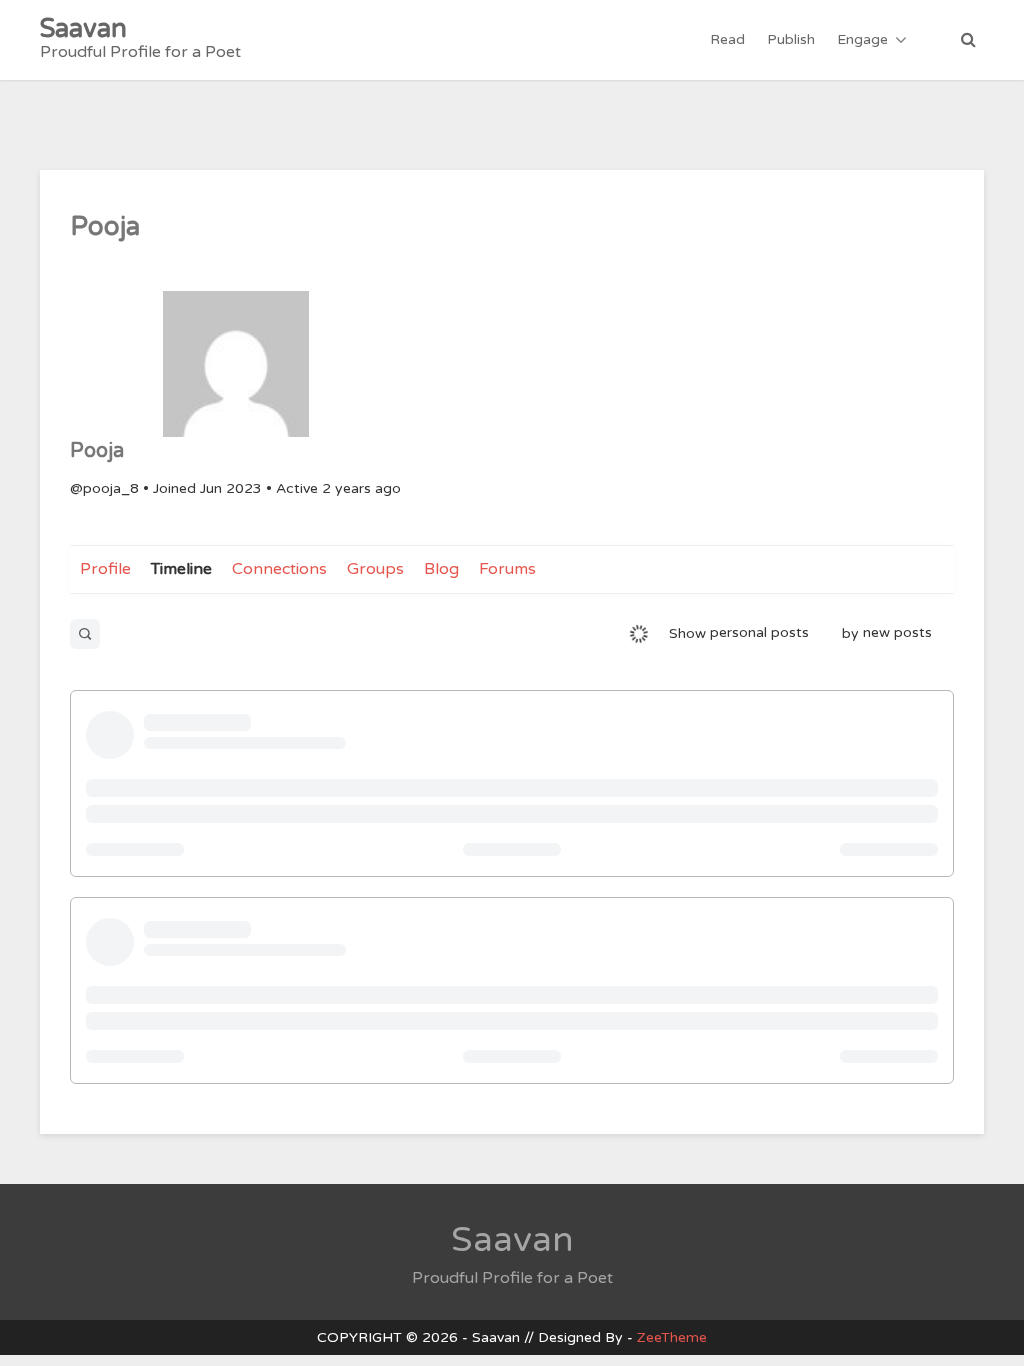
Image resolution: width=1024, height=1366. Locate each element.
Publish (791, 39)
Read (727, 39)
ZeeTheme (672, 1337)
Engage (862, 39)
